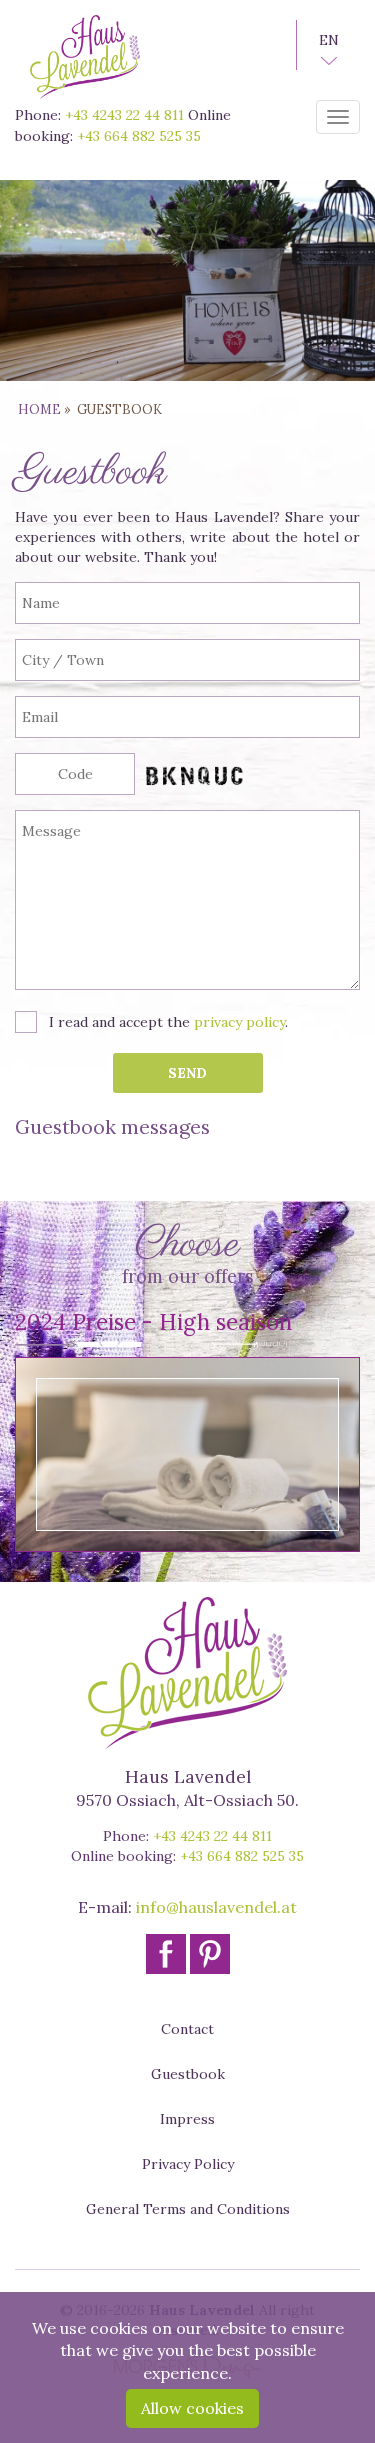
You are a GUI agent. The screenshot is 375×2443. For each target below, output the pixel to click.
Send (187, 1073)
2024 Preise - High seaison (153, 1321)
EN (329, 40)
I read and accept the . (168, 1022)
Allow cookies (192, 2408)
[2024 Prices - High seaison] (187, 1454)
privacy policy (239, 1022)
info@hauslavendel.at (216, 1907)
